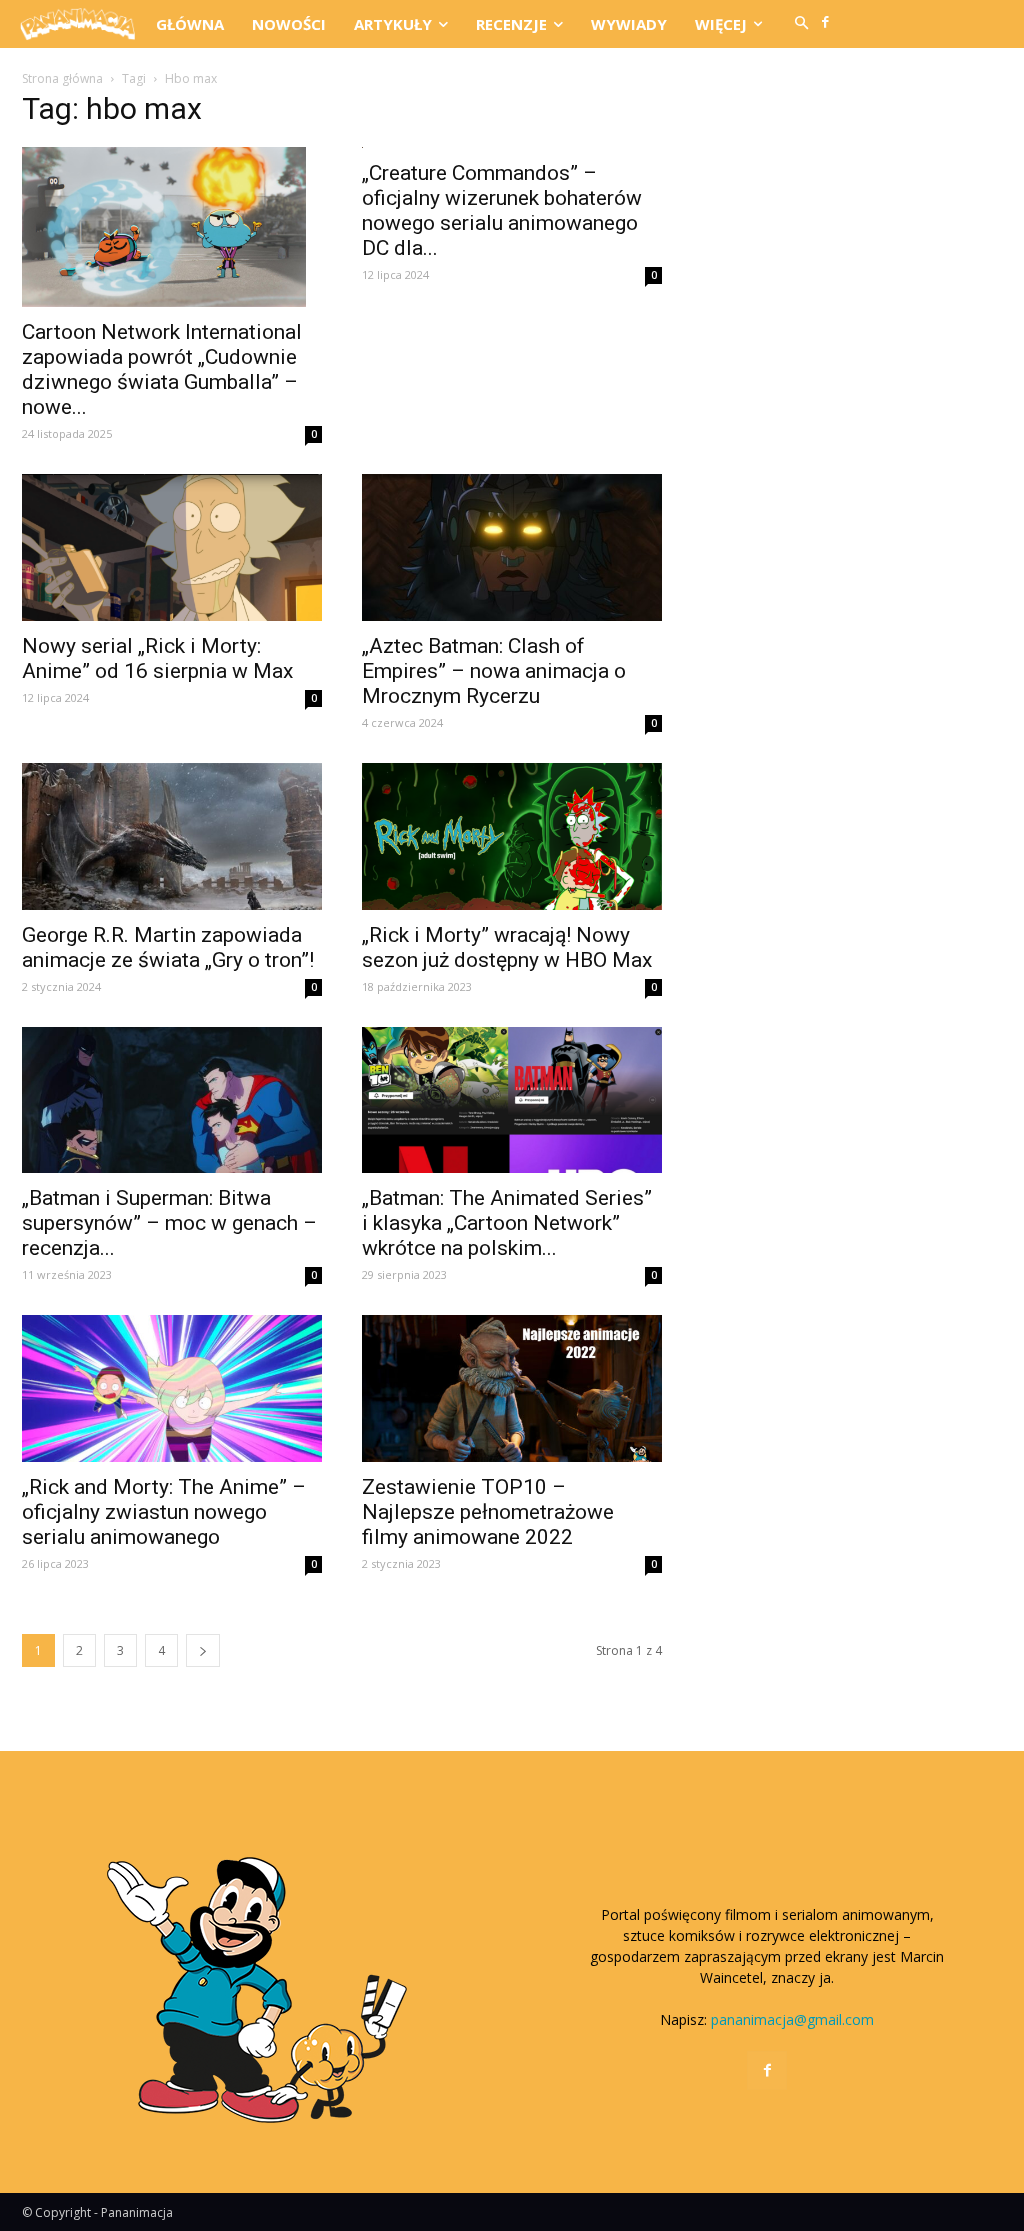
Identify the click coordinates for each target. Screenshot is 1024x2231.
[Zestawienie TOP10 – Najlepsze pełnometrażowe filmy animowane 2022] (512, 1388)
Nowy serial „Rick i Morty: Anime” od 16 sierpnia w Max (157, 658)
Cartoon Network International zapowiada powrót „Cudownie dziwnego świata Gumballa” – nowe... (162, 369)
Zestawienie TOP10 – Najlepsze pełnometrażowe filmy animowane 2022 (488, 1512)
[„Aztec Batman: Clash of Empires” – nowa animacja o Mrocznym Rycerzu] (512, 547)
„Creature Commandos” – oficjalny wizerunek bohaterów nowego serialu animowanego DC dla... (502, 210)
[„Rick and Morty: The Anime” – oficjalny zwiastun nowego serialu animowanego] (172, 1388)
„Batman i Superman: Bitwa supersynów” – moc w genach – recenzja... (169, 1223)
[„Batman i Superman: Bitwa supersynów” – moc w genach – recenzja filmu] (172, 1100)
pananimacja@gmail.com (792, 2019)
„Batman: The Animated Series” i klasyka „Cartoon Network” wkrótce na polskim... (507, 1223)
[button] (802, 24)
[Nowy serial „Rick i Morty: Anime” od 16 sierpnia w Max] (172, 547)
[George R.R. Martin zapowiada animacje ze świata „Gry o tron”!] (172, 836)
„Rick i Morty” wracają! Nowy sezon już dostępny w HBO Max (507, 947)
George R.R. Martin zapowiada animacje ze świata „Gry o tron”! (168, 947)
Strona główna (62, 78)
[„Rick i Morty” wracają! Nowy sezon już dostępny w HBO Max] (512, 836)
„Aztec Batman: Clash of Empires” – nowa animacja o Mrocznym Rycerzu (494, 671)
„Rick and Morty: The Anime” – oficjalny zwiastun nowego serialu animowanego (164, 1512)
